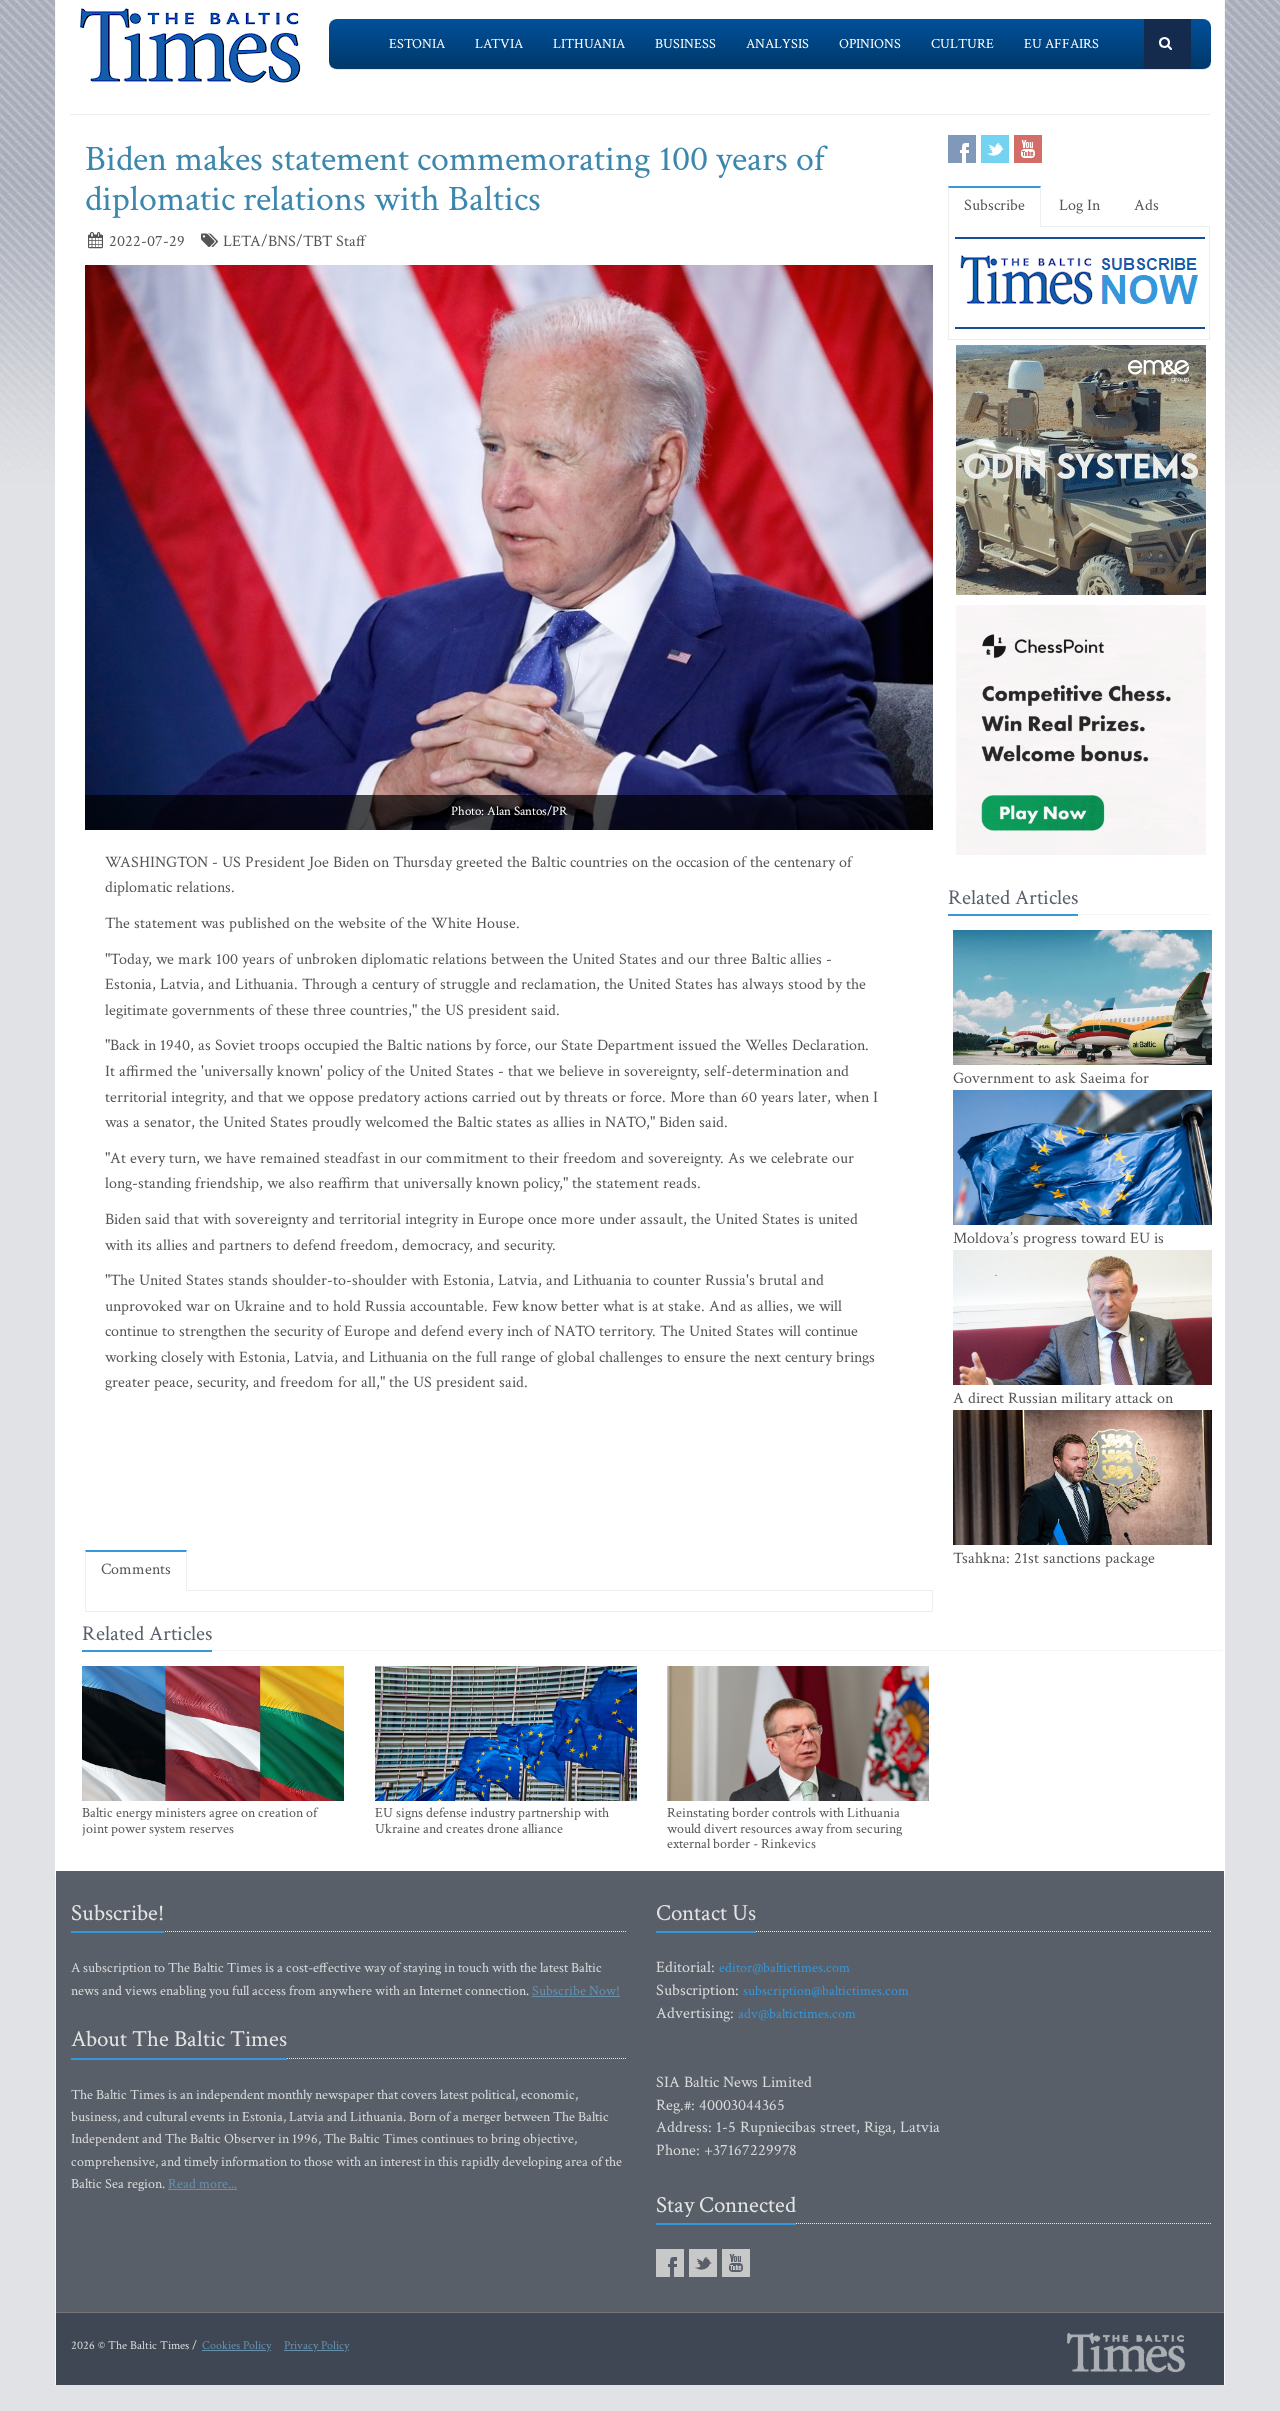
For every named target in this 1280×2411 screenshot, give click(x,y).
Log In (1079, 205)
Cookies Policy (236, 2345)
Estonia (417, 44)
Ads (1146, 205)
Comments (136, 1569)
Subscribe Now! (576, 1991)
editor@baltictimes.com (784, 1968)
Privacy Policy (316, 2345)
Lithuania (589, 44)
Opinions (870, 44)
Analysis (777, 44)
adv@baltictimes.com (797, 2014)
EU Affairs (1061, 44)
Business (685, 44)
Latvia (499, 44)
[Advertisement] (509, 1477)
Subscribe (994, 205)
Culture (962, 44)
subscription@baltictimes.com (826, 1991)
